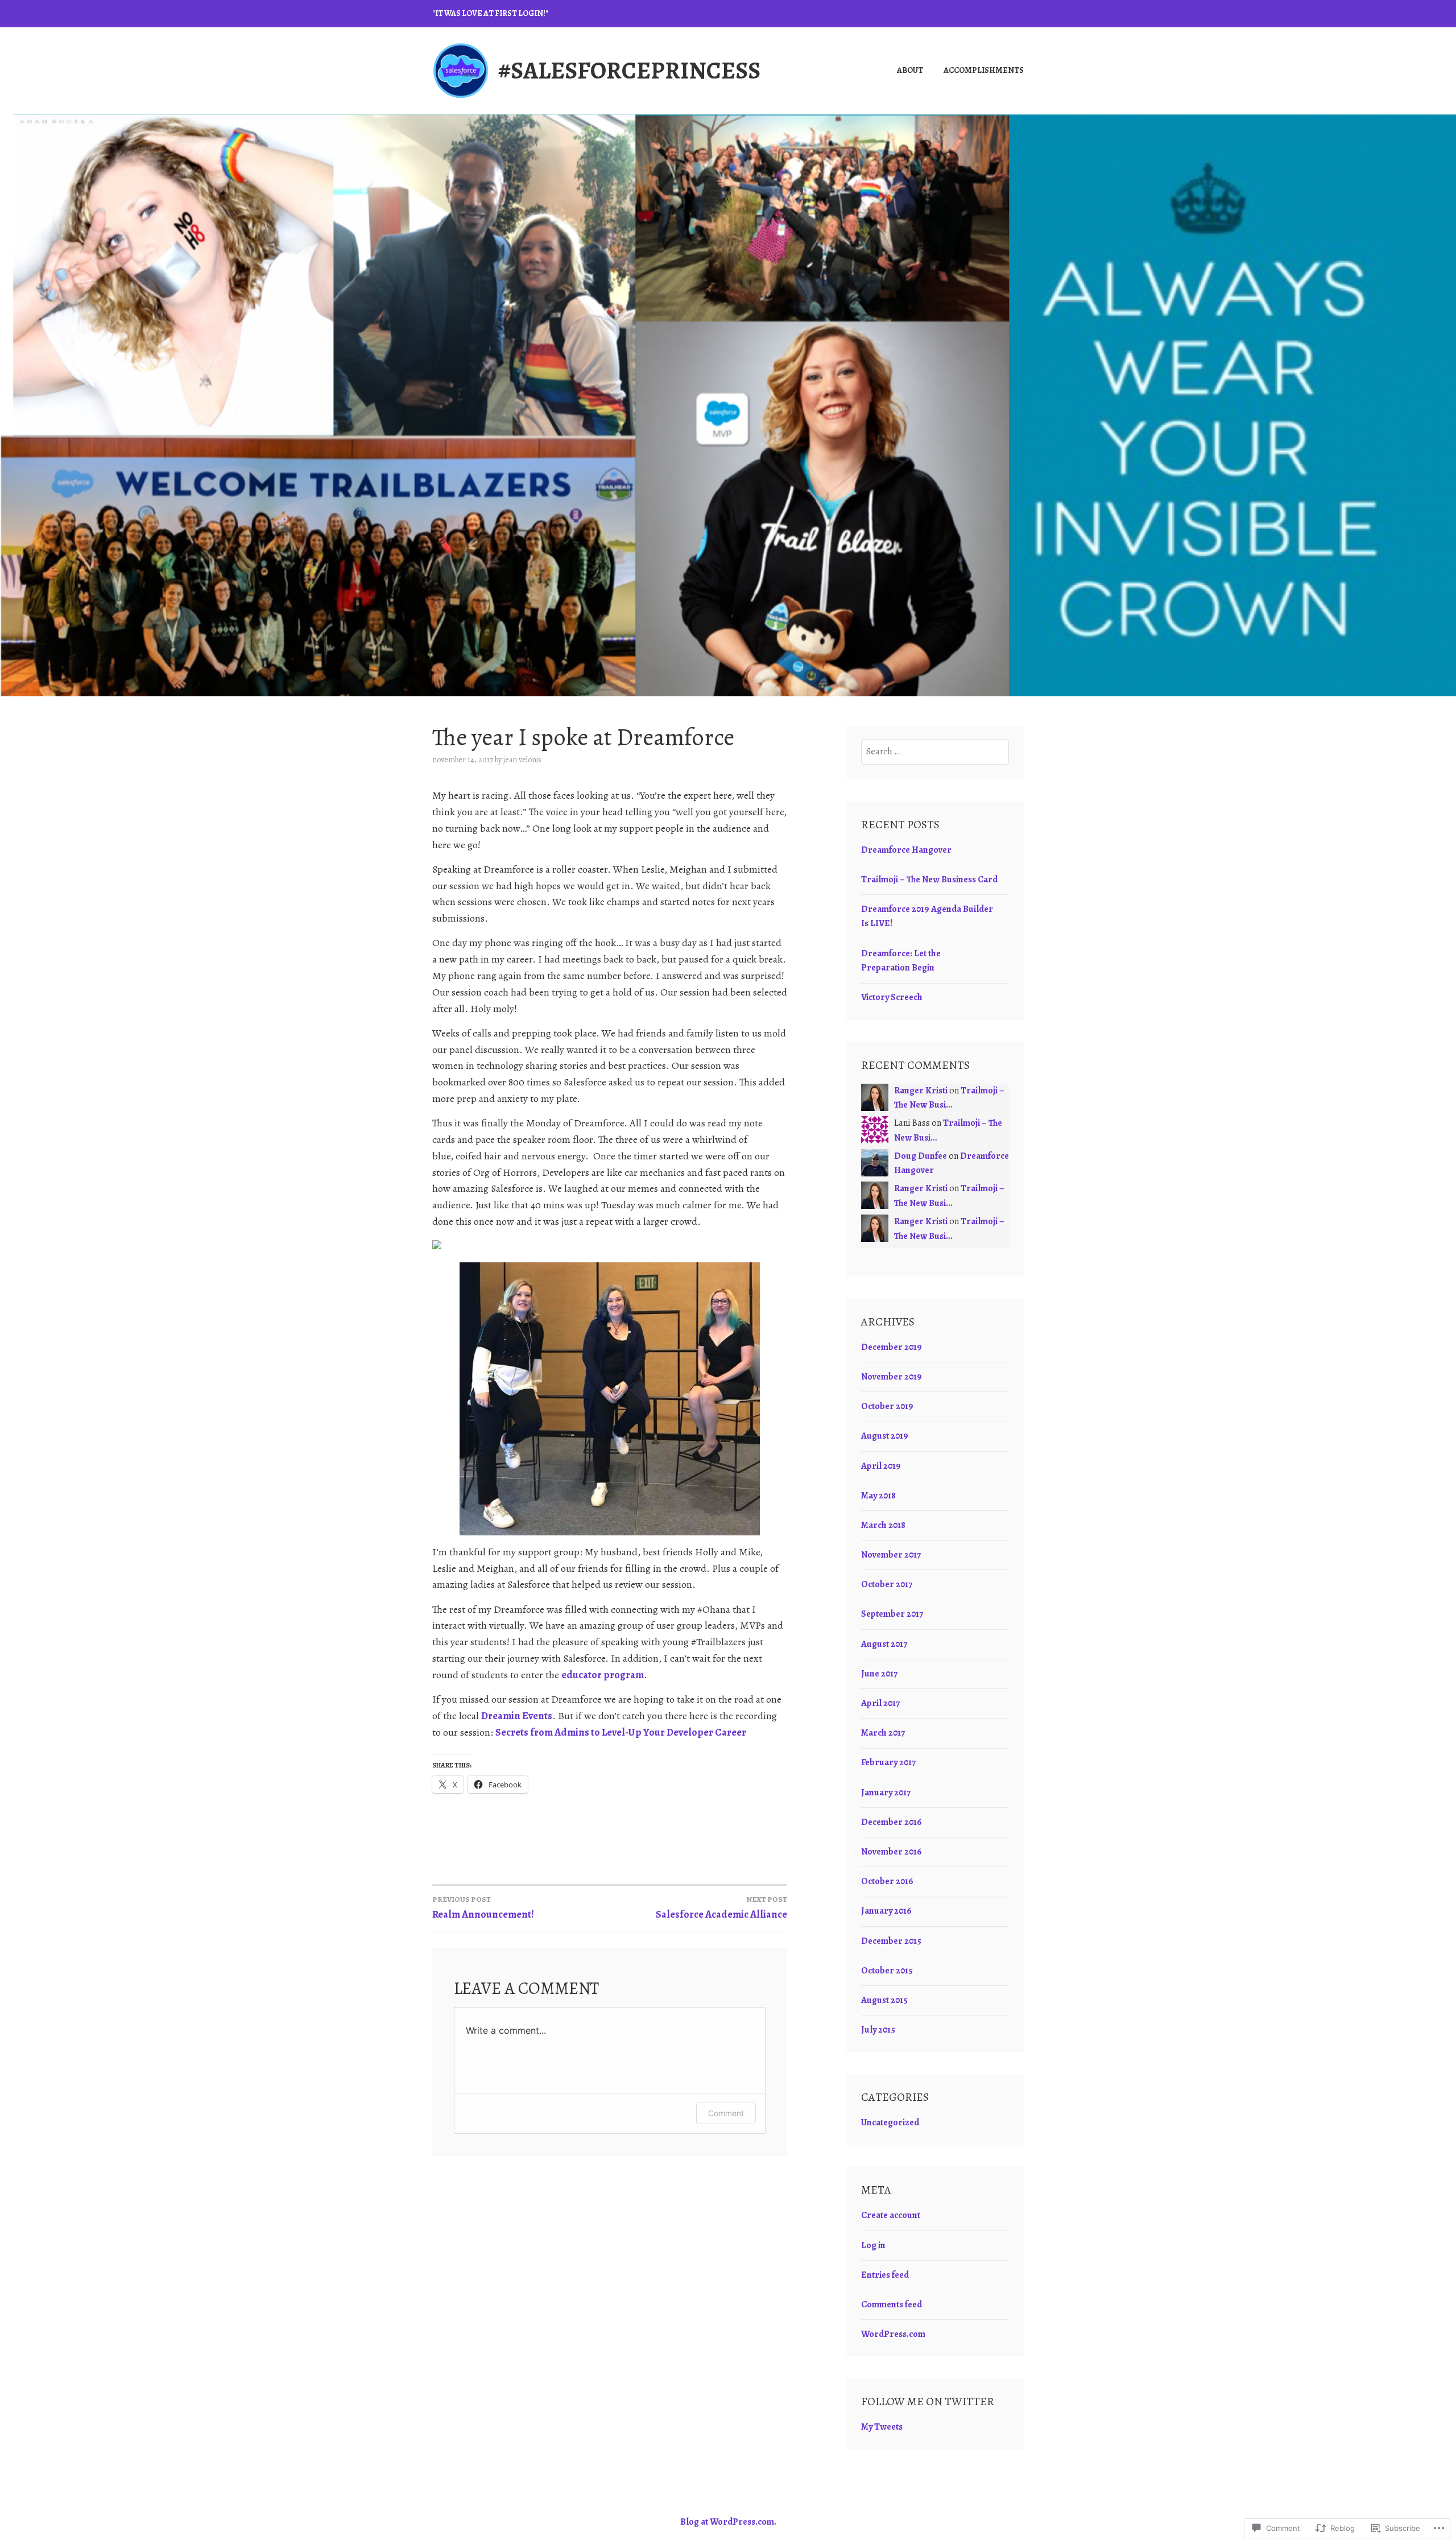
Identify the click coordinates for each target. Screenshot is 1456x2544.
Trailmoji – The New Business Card (929, 879)
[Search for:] (935, 751)
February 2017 (888, 1762)
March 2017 (883, 1733)
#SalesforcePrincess (629, 70)
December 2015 (891, 1941)
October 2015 (887, 1971)
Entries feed (885, 2275)
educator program (603, 1675)
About (910, 70)
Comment (726, 2113)
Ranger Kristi (921, 1091)
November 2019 (892, 1377)
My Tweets (882, 2427)
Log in (873, 2245)
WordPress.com (893, 2334)
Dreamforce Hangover (906, 850)
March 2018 (883, 1525)
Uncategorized (890, 2122)
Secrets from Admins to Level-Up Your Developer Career (621, 1732)
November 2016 (892, 1852)
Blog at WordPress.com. (728, 2522)
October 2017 (887, 1584)
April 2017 (880, 1703)
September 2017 (892, 1614)
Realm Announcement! (483, 1907)
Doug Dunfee (921, 1156)
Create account (891, 2215)
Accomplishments (984, 70)
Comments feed (892, 2305)
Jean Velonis (522, 760)
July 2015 (878, 2030)
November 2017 (891, 1555)
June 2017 (879, 1674)
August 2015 (884, 2000)
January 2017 (886, 1793)
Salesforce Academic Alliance (721, 1907)
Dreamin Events (517, 1716)
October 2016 (887, 1881)
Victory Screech (892, 997)
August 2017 (884, 1644)
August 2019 (885, 1436)
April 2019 (881, 1466)
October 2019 (887, 1406)
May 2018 (878, 1496)
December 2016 (892, 1822)
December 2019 (892, 1347)
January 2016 (886, 1911)
